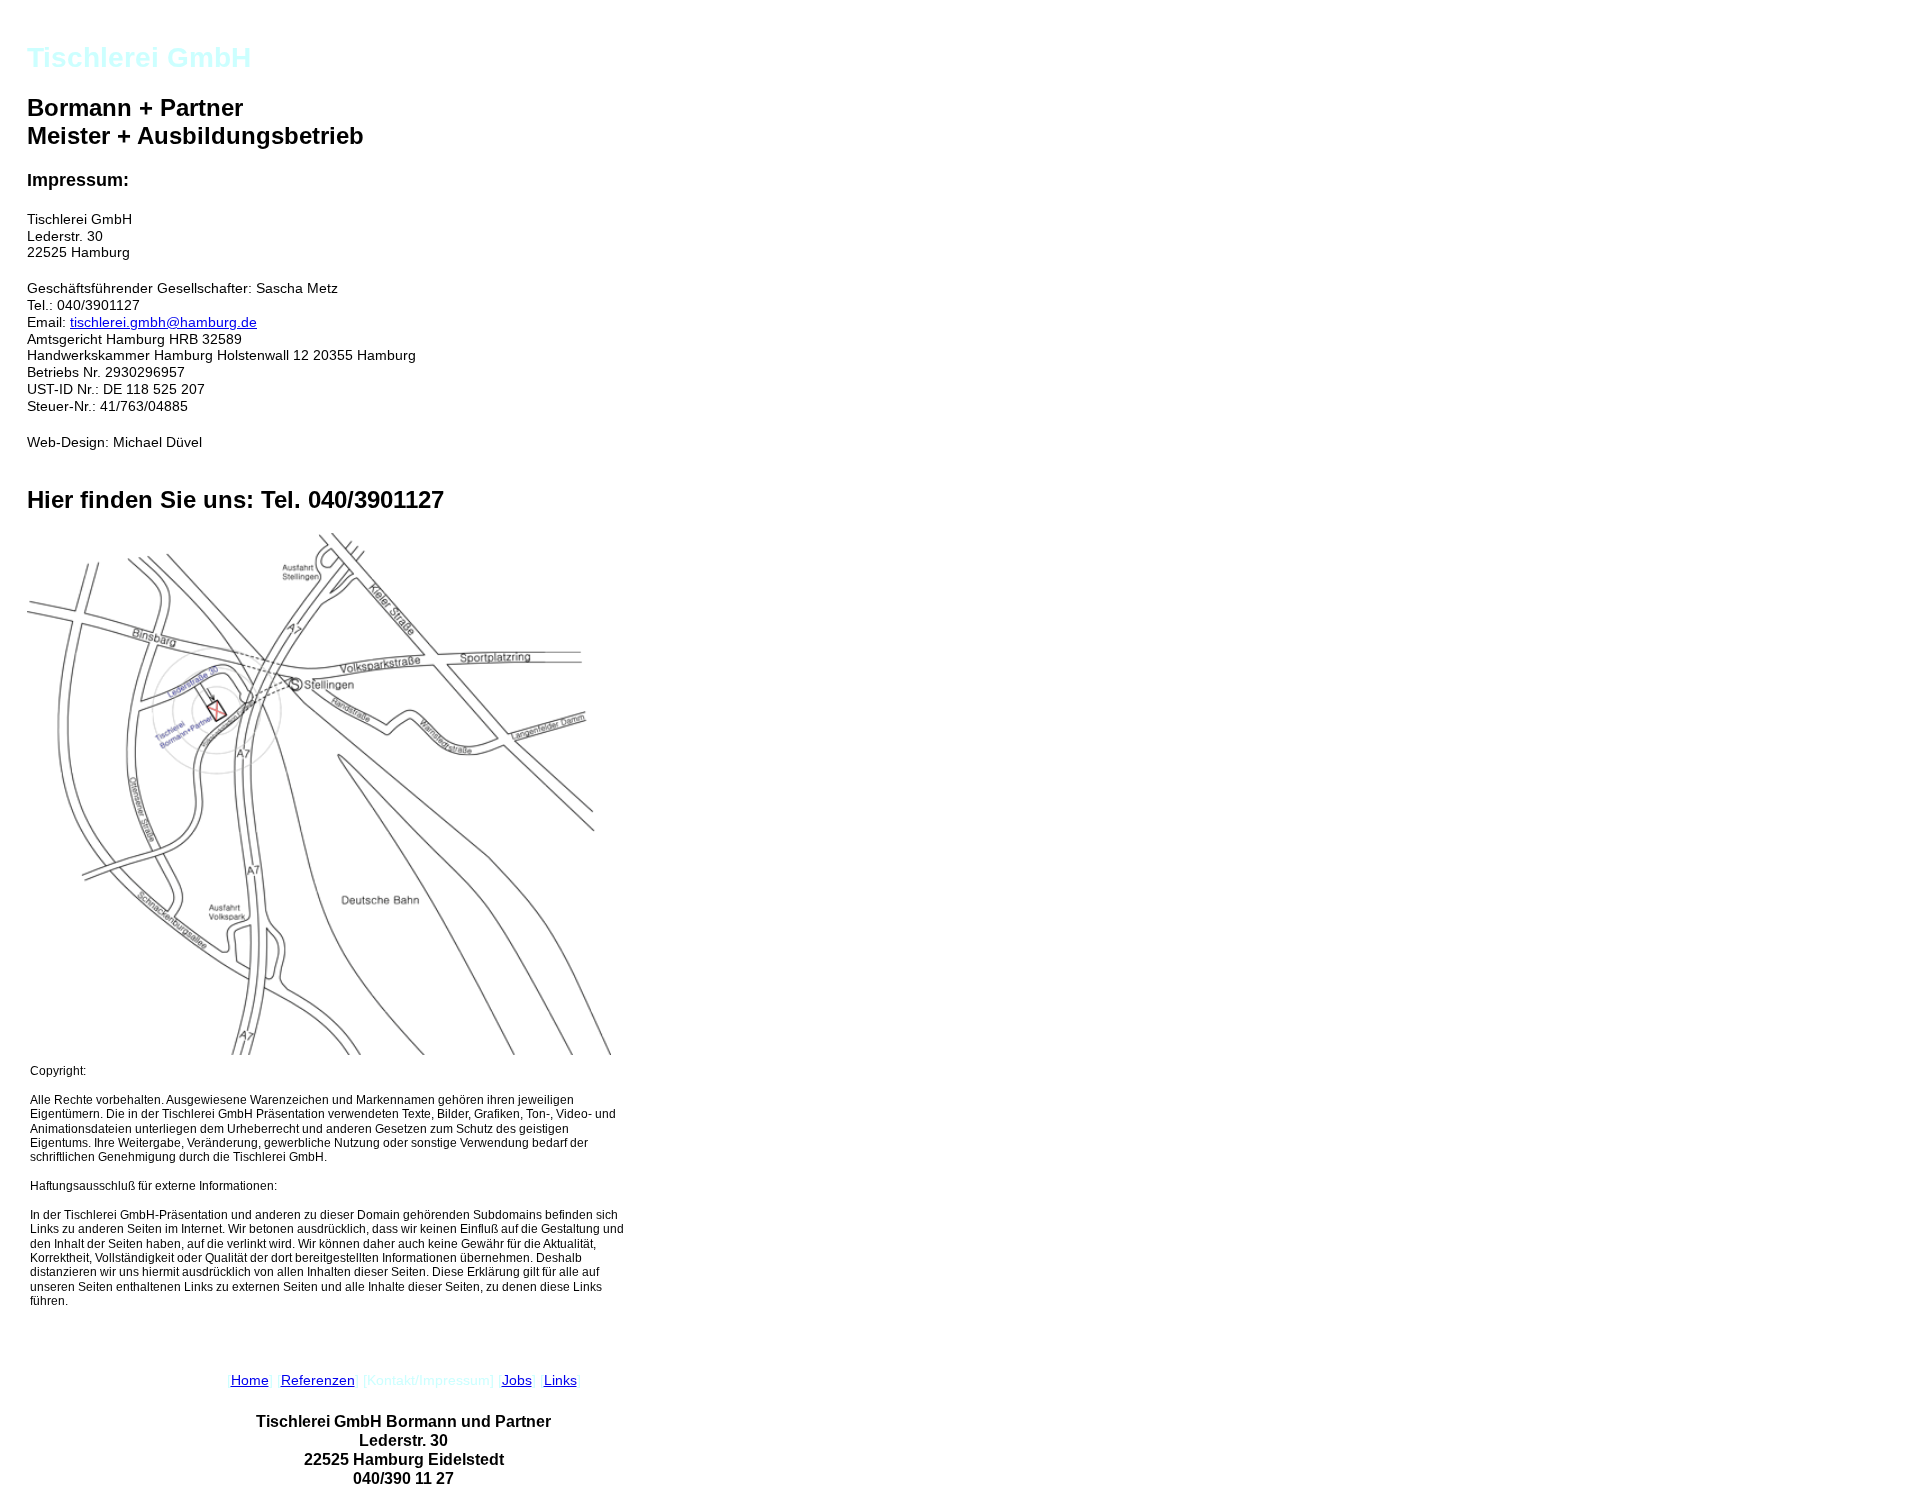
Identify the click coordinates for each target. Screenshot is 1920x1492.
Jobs (517, 1380)
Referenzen (318, 1380)
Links (560, 1380)
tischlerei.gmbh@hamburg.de (163, 322)
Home (250, 1380)
